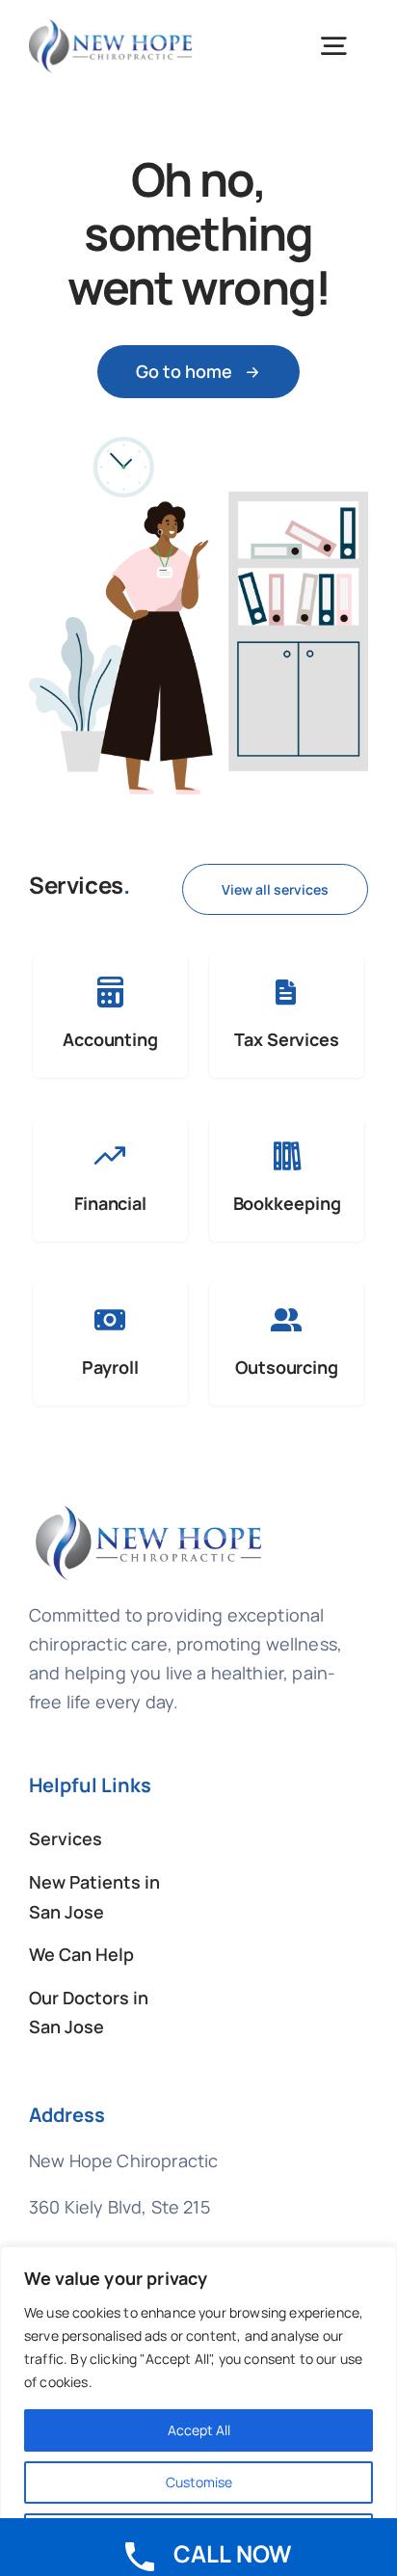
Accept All (199, 2430)
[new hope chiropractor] (149, 1512)
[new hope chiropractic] (110, 28)
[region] (198, 2411)
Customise (199, 2482)
